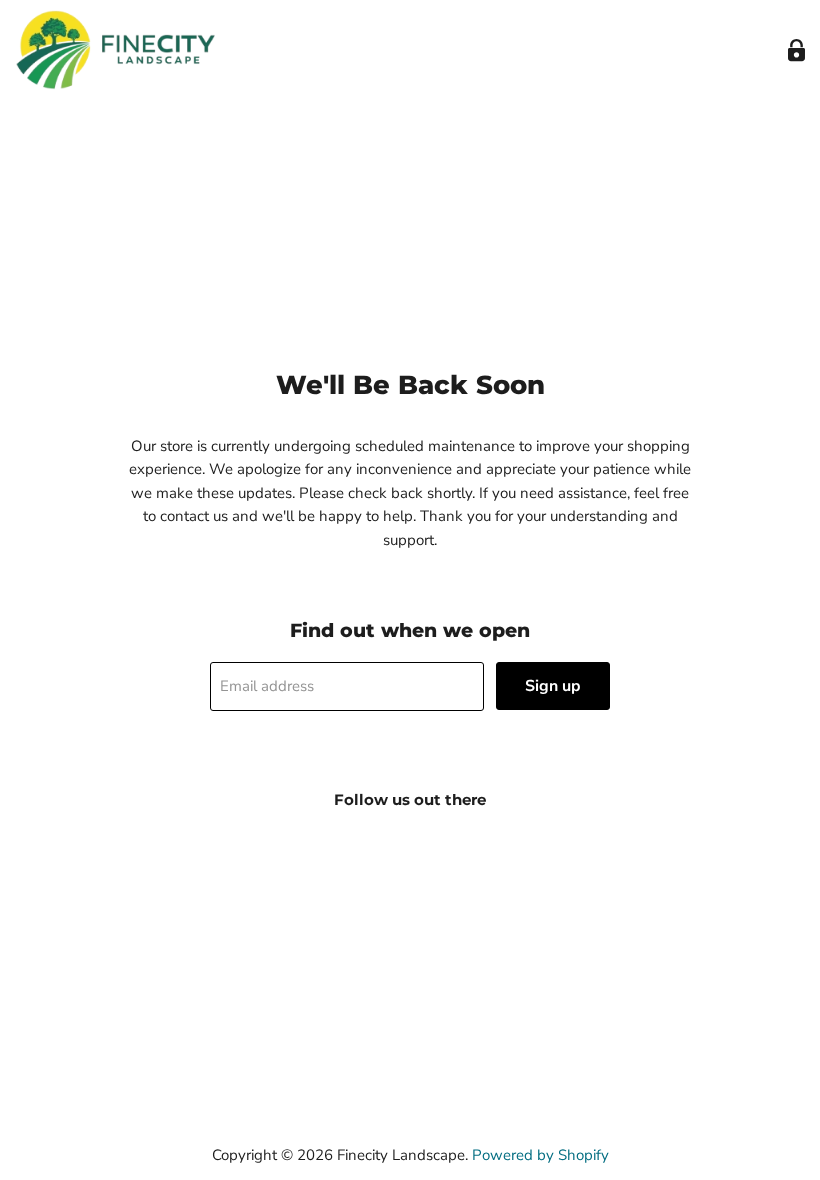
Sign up (553, 686)
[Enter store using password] (796, 50)
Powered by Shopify (540, 1155)
